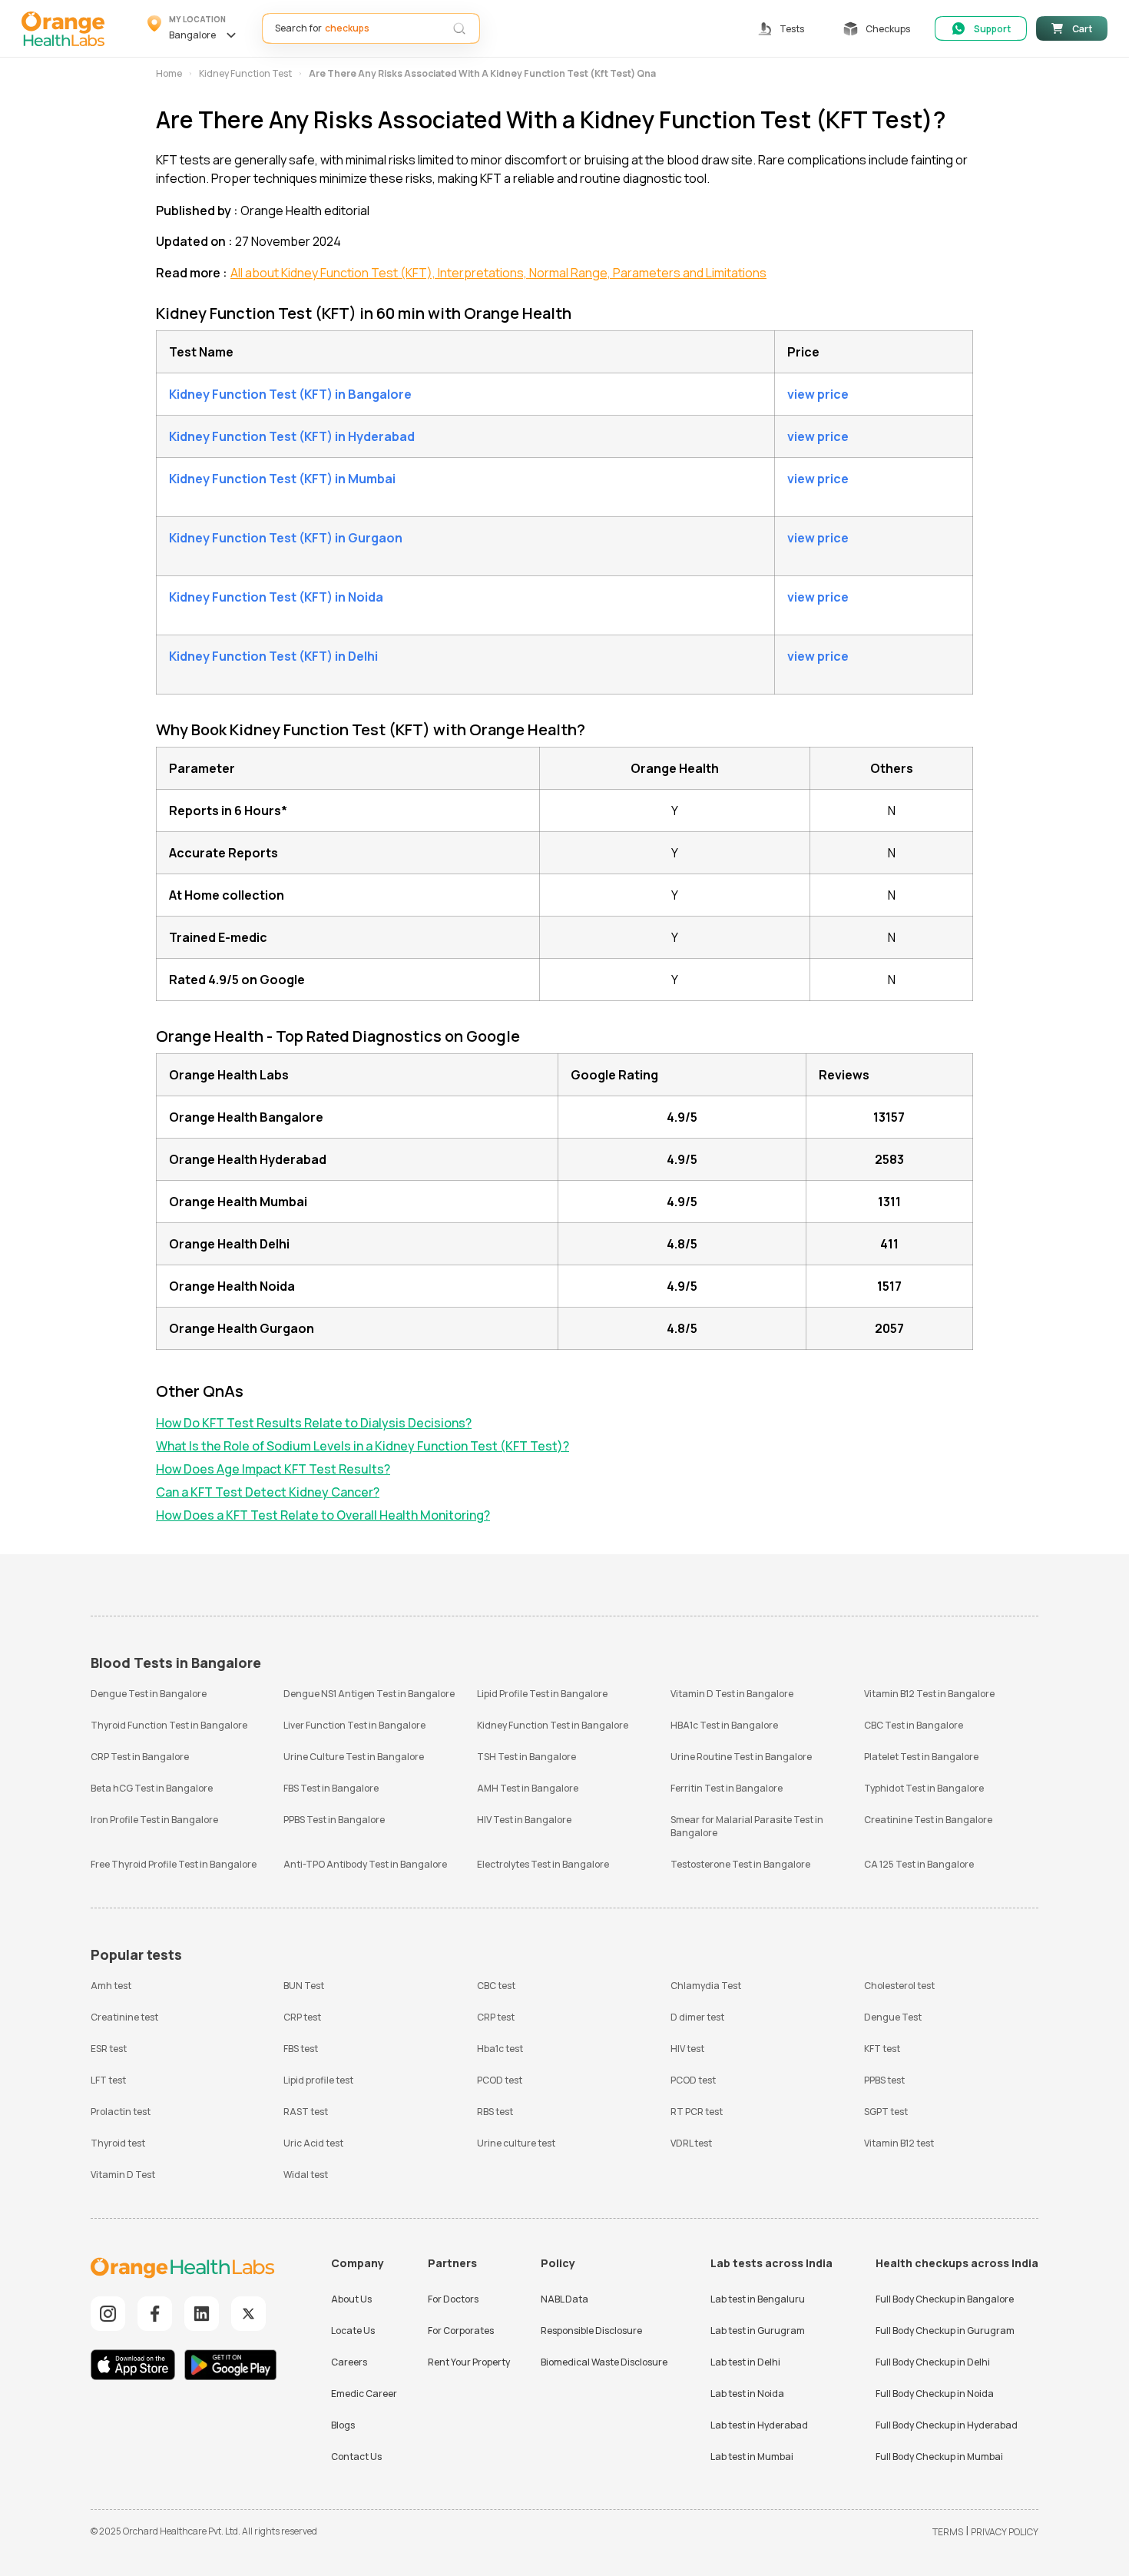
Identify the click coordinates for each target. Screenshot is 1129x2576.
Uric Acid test (313, 2143)
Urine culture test (516, 2143)
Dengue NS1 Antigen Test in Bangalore (369, 1694)
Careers (349, 2362)
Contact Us (356, 2457)
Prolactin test (121, 2112)
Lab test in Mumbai (752, 2457)
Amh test (111, 1986)
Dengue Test (893, 2017)
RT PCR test (697, 2112)
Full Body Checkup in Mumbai (939, 2457)
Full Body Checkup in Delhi (933, 2362)
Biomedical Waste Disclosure (604, 2362)
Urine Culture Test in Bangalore (354, 1757)
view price (818, 394)
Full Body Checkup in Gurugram (945, 2331)
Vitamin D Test (123, 2175)
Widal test (306, 2175)
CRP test (302, 2017)
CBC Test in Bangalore (914, 1725)
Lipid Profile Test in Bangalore (542, 1694)
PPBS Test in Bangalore (334, 1820)
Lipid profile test (318, 2080)
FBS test (301, 2049)
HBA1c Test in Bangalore (724, 1725)
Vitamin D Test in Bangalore (732, 1694)
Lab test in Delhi (745, 2362)
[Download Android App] (230, 2367)
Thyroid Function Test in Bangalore (169, 1725)
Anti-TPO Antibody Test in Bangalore (365, 1864)
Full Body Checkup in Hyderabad (947, 2425)
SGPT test (886, 2112)
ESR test (109, 2049)
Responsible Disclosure (591, 2331)
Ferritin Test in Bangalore (727, 1788)
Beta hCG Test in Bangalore (152, 1788)
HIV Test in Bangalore (524, 1820)
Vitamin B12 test (899, 2143)
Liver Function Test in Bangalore (354, 1725)
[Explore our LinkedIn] (202, 2314)
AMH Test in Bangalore (528, 1788)
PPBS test (884, 2080)
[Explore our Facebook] (155, 2314)
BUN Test (304, 1986)
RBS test (495, 2112)
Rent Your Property (469, 2362)
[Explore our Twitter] (248, 2314)
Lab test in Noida (747, 2394)
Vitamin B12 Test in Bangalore (929, 1694)
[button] (194, 28)
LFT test (108, 2080)
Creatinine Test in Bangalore (928, 1820)
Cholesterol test (899, 1986)
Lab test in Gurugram (758, 2331)
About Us (351, 2299)
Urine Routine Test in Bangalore (741, 1757)
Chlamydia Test (706, 1986)
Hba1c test (500, 2049)
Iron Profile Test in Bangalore (154, 1820)
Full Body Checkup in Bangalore (945, 2299)
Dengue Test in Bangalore (149, 1694)
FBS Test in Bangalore (331, 1788)
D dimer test (697, 2017)
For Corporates (461, 2331)
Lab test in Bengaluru (758, 2299)
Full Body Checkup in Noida (935, 2394)
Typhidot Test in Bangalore (924, 1788)
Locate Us (353, 2331)
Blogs (343, 2425)
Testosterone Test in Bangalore (740, 1864)
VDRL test (691, 2143)
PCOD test (500, 2080)
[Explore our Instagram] (108, 2314)
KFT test (882, 2049)
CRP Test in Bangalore (140, 1757)
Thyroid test (118, 2143)
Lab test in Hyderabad (759, 2425)
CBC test (496, 1986)
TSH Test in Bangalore (526, 1757)
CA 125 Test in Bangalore (919, 1864)
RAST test (306, 2112)
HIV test (687, 2049)
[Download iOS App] (137, 2367)
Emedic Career (364, 2394)
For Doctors (453, 2299)
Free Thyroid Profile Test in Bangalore (174, 1864)
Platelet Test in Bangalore (921, 1757)
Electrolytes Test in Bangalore (543, 1864)
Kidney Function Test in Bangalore (553, 1725)
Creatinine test (124, 2017)
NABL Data (564, 2299)
